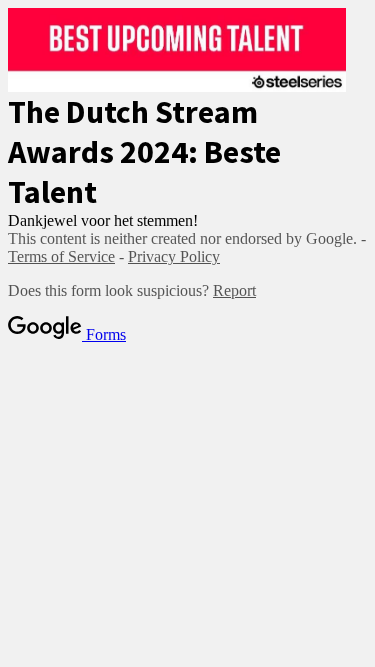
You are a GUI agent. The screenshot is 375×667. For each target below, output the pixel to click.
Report (234, 290)
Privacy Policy (174, 256)
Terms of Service (61, 256)
